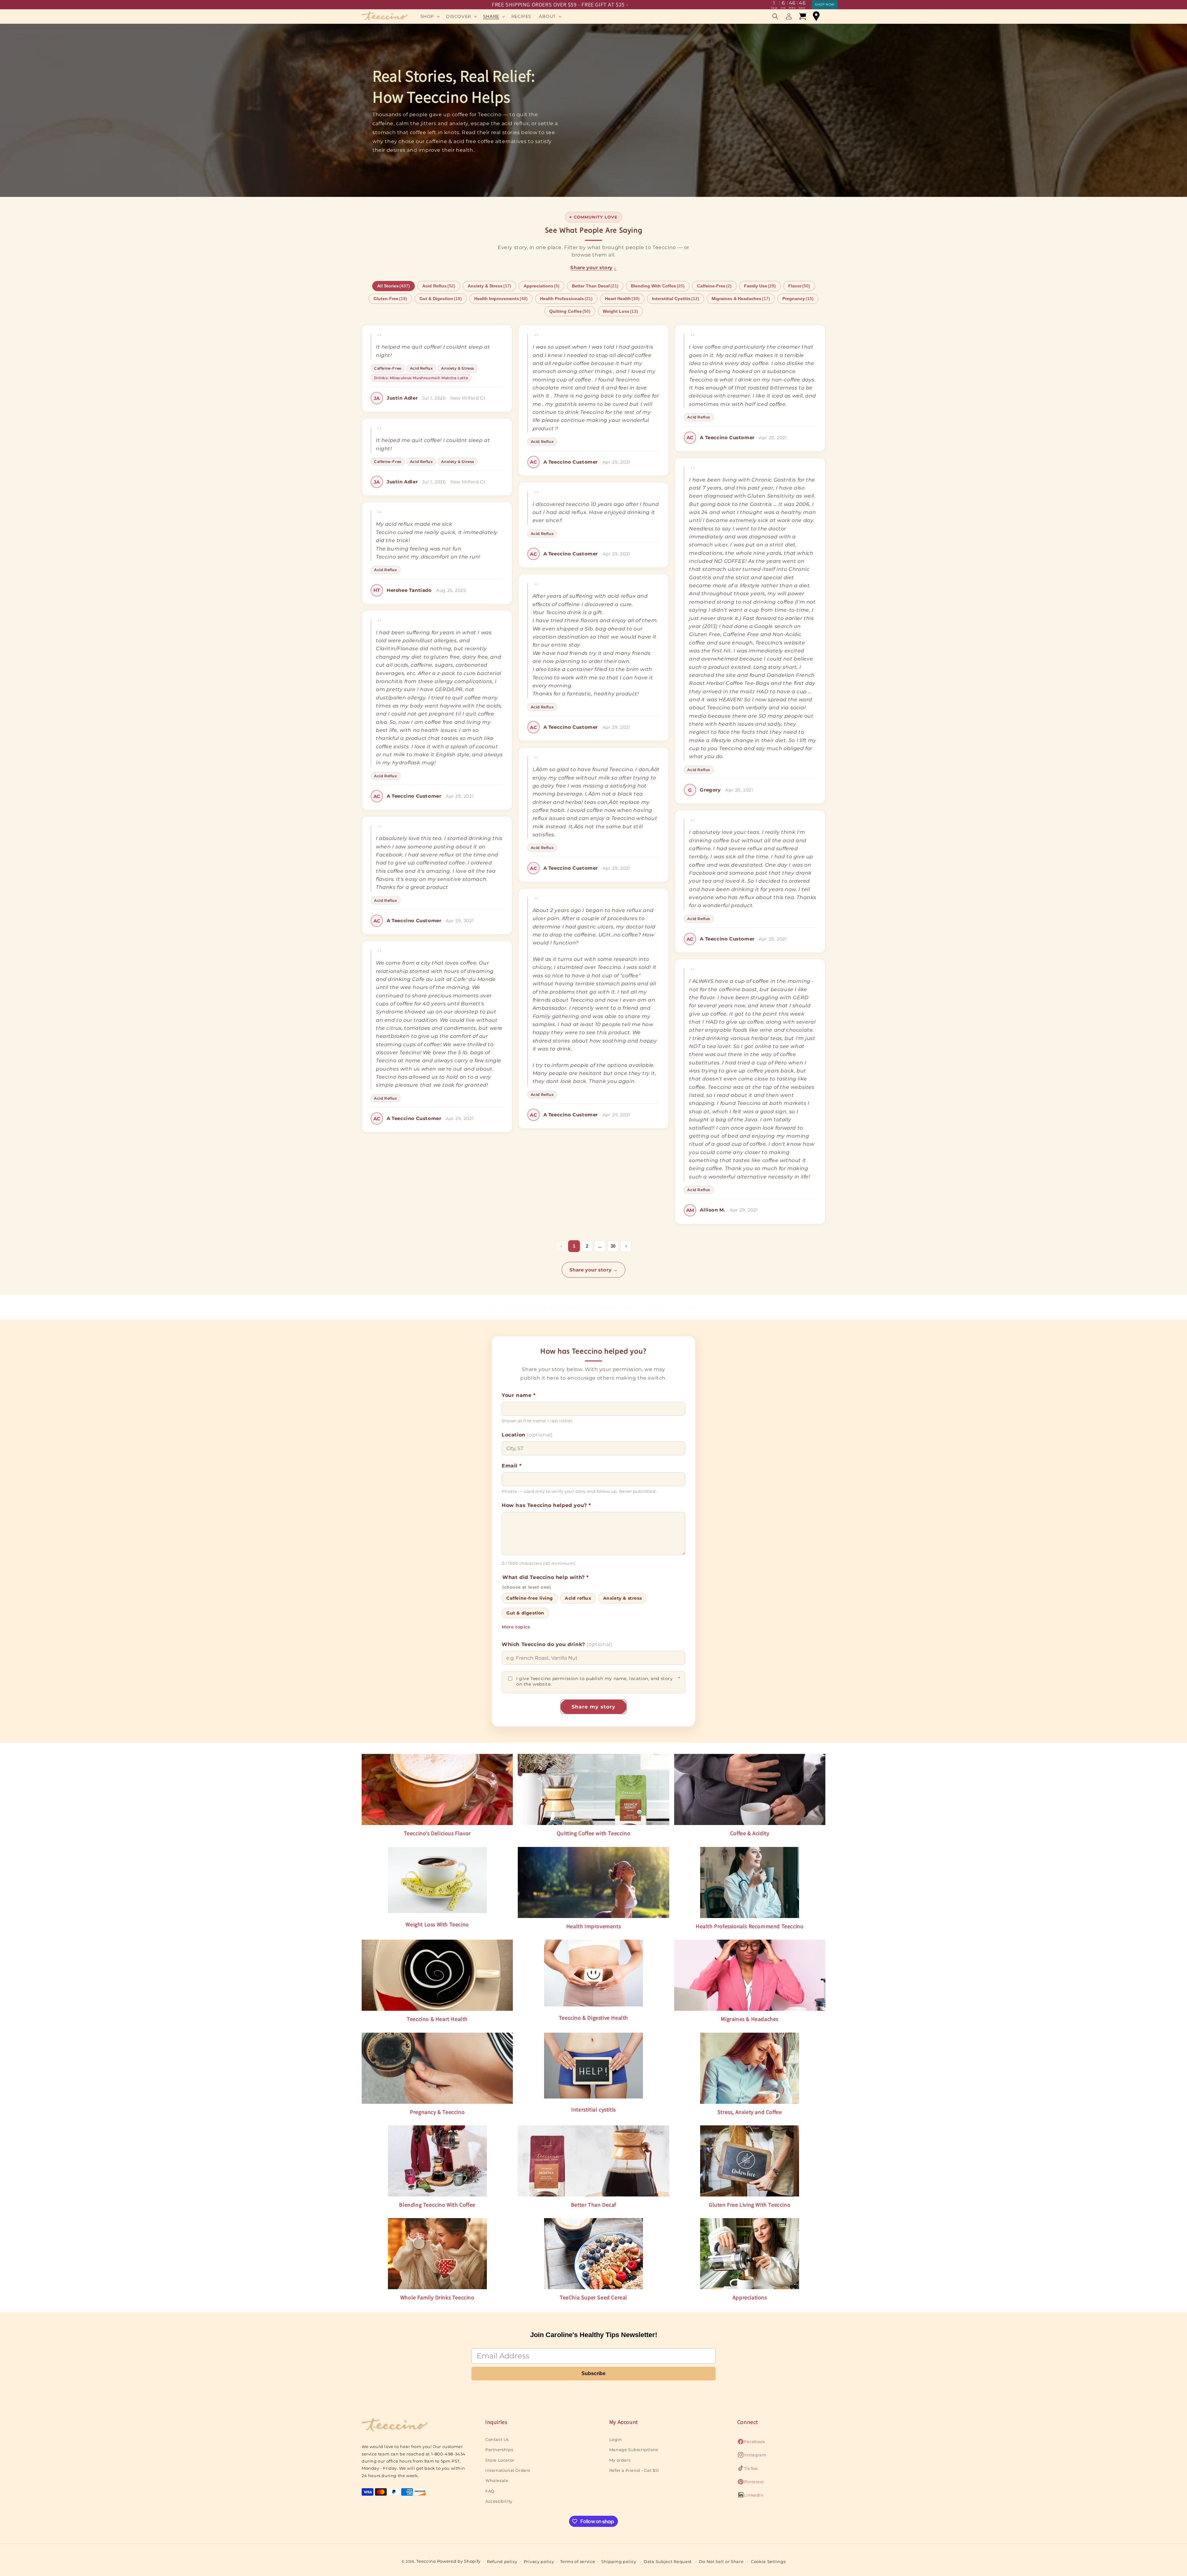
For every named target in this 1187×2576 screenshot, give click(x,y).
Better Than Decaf (593, 2205)
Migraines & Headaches (750, 2019)
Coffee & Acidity (750, 1833)
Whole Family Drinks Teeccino (437, 2297)
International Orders (508, 2470)
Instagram (752, 2456)
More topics (516, 1627)
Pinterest (751, 2483)
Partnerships (499, 2449)
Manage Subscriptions (634, 2449)
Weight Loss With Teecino (437, 1924)
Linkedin (751, 2497)
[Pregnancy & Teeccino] (437, 2068)
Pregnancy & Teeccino (437, 2112)
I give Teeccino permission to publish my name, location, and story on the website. (598, 1681)
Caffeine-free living (530, 1598)
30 (613, 1246)
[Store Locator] (816, 16)
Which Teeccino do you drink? (557, 1644)
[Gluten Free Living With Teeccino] (750, 2161)
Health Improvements (593, 1926)
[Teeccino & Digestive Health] (593, 1975)
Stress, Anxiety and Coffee (750, 2112)
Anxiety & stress (623, 1598)
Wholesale (497, 2481)
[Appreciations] (750, 2254)
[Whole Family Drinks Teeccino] (437, 2254)
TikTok (748, 2470)
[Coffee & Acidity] (750, 1790)
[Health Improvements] (593, 1882)
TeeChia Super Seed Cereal (593, 2297)
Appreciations (750, 2297)
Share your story (593, 267)
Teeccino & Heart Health (437, 2019)
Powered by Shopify (459, 2561)
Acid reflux (578, 1598)
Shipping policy (619, 2561)
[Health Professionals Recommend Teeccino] (750, 1882)
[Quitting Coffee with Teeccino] (593, 1790)
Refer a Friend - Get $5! (634, 2470)
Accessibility (499, 2501)
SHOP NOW (825, 4)
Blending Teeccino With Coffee (437, 2205)
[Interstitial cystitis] (593, 2067)
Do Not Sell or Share (721, 2561)
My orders (620, 2460)
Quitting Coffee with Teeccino (593, 1833)
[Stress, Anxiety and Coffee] (750, 2068)
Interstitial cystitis (593, 2109)
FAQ (490, 2491)
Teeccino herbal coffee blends (662, 1308)
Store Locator (500, 2460)
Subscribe (593, 2373)
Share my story (593, 1707)
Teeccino (426, 2561)
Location (527, 1435)
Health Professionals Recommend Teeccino (750, 1926)
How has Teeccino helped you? (546, 1505)
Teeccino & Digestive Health (593, 2018)
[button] (430, 16)
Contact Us (497, 2439)
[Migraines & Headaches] (750, 1975)
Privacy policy (539, 2561)
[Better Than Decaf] (593, 2161)
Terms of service (578, 2561)
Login (616, 2439)
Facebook (751, 2443)
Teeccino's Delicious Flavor (437, 1833)
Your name (519, 1395)
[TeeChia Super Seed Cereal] (593, 2254)
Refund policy (502, 2561)
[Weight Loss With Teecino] (437, 1882)
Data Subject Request (668, 2561)
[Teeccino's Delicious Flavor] (437, 1790)
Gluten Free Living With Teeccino (750, 2205)
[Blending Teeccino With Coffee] (437, 2161)
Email (512, 1466)
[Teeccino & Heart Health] (437, 1975)
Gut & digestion (525, 1613)
